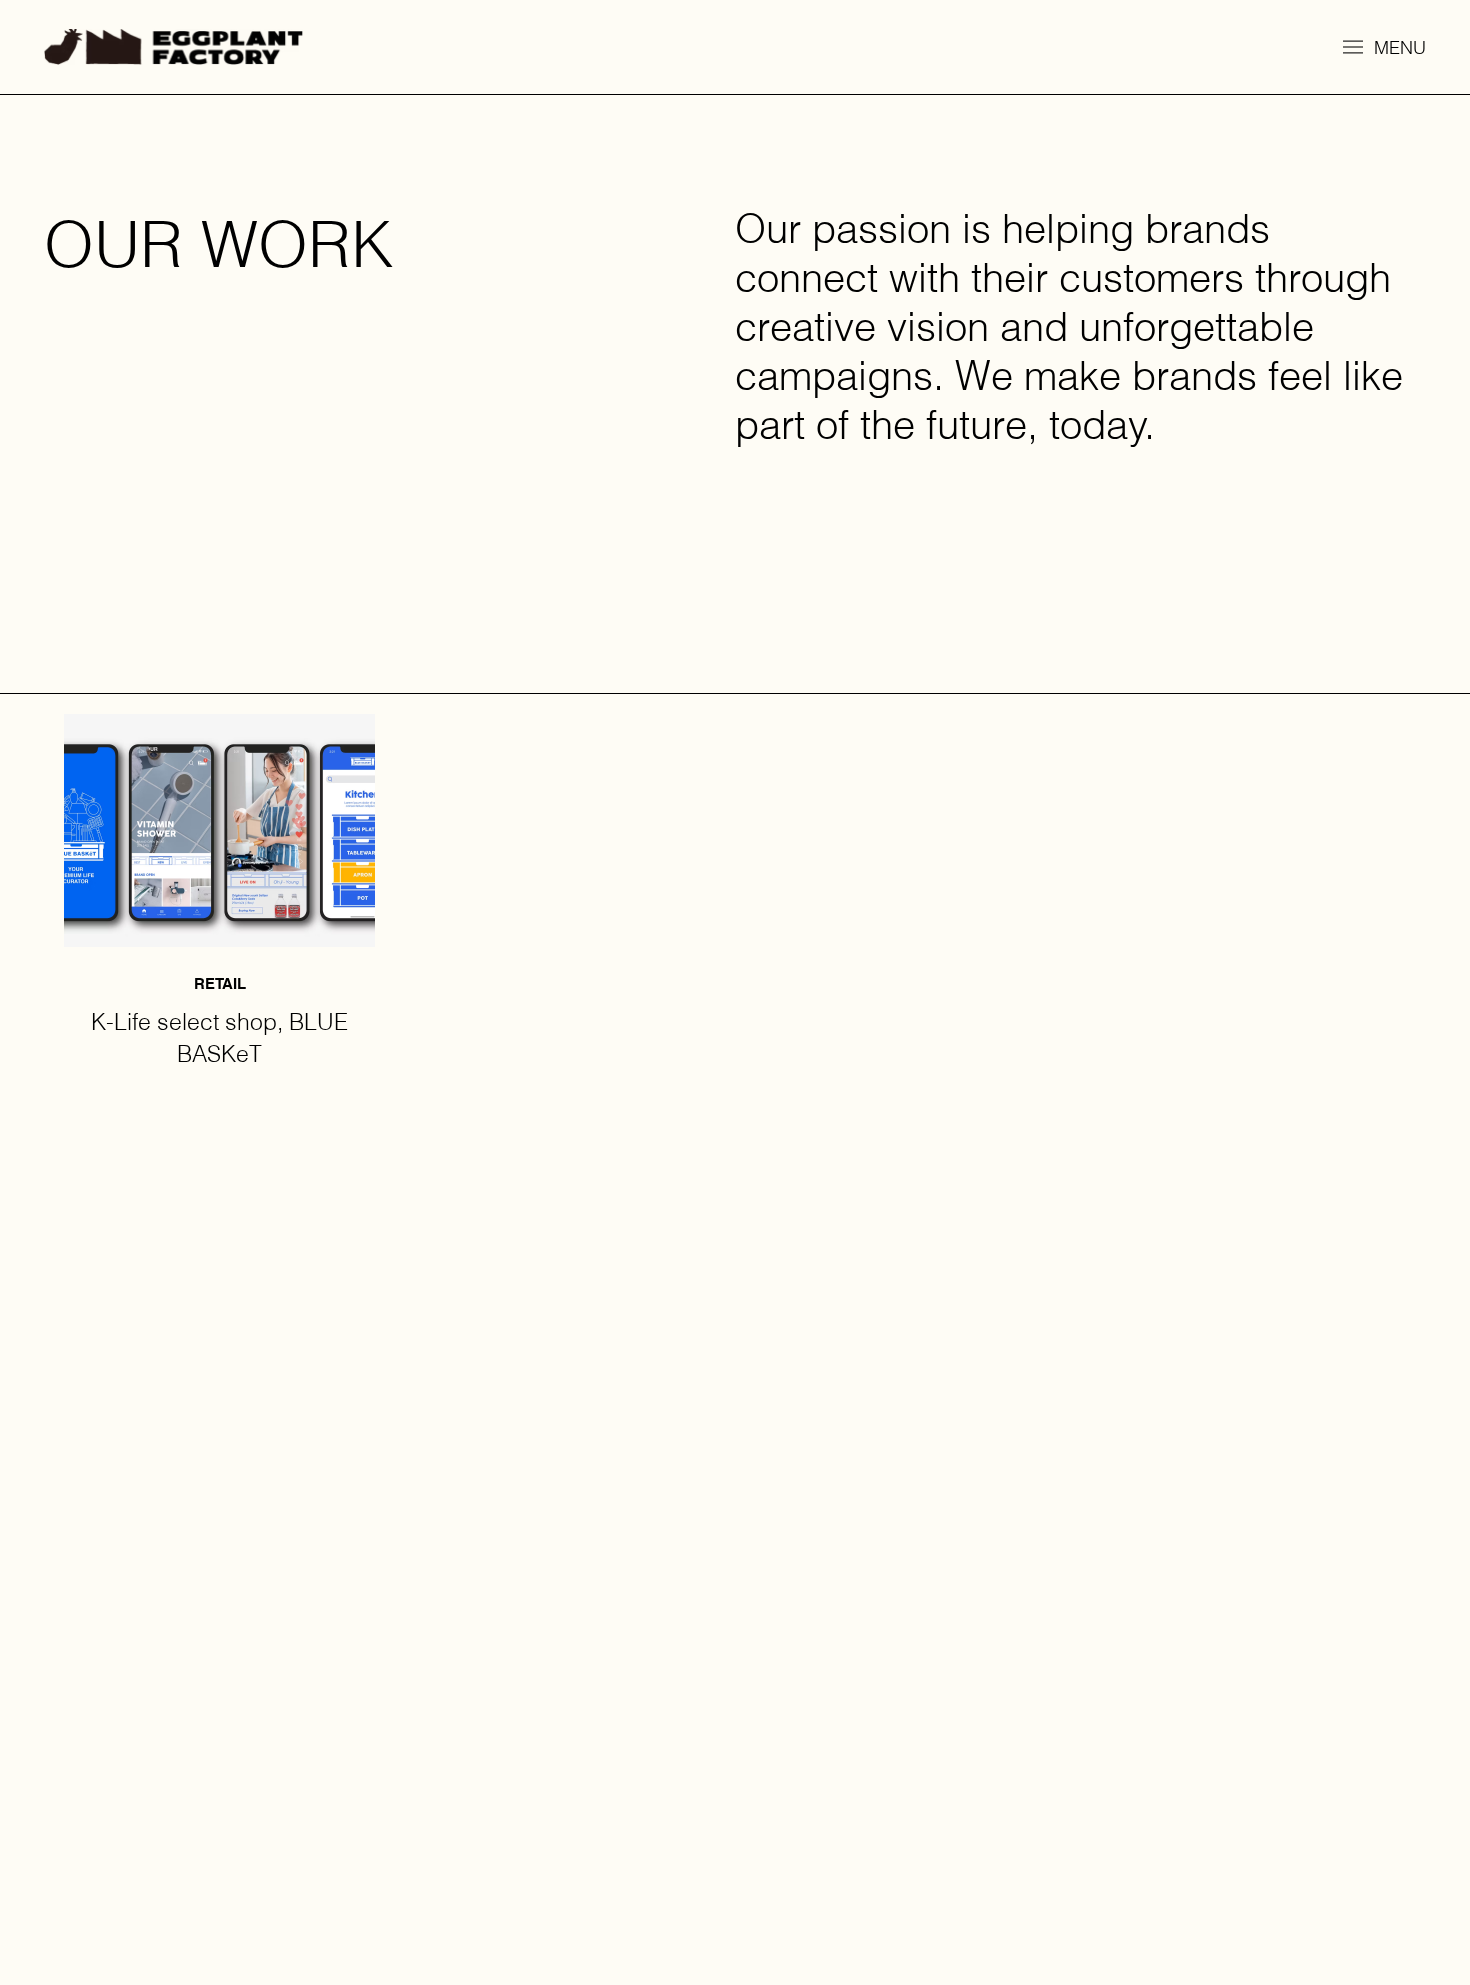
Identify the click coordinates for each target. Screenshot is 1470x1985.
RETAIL (220, 983)
